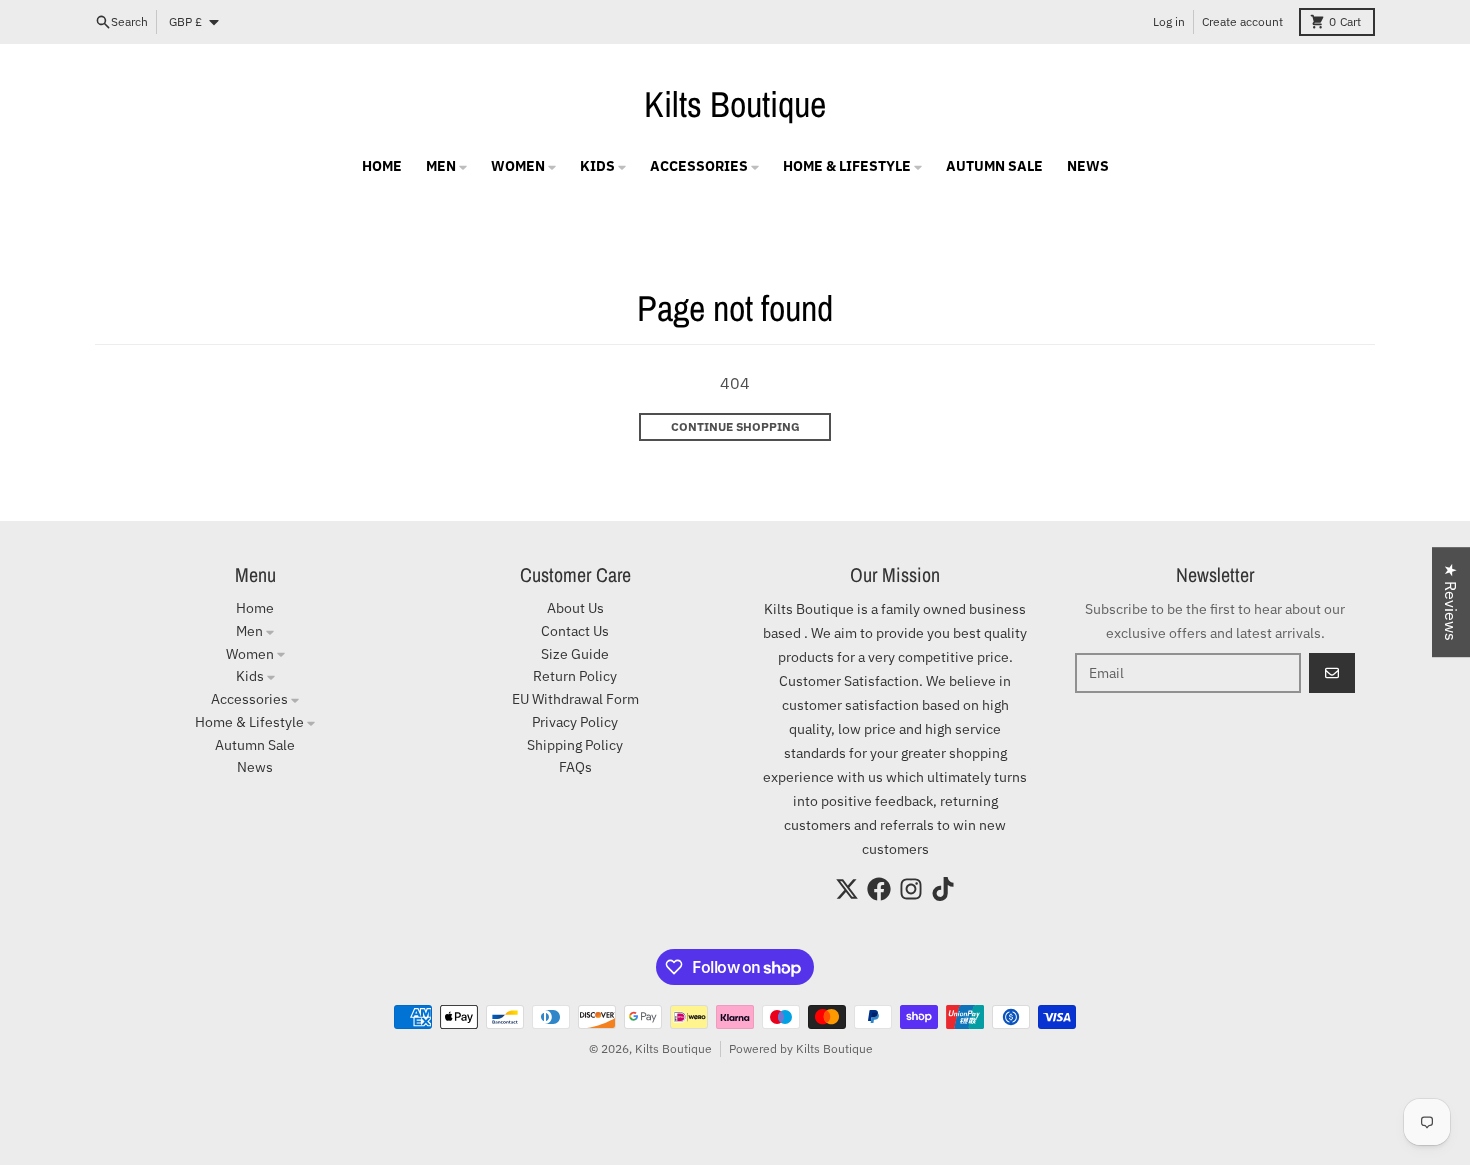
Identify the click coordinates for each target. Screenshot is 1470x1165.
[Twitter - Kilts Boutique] (847, 889)
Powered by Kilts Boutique (801, 1048)
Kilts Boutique (735, 104)
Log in (1169, 21)
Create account (1242, 21)
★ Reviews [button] (1451, 602)
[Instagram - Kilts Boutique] (911, 889)
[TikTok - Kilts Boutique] (943, 889)
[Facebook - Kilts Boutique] (879, 889)
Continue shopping (735, 426)
